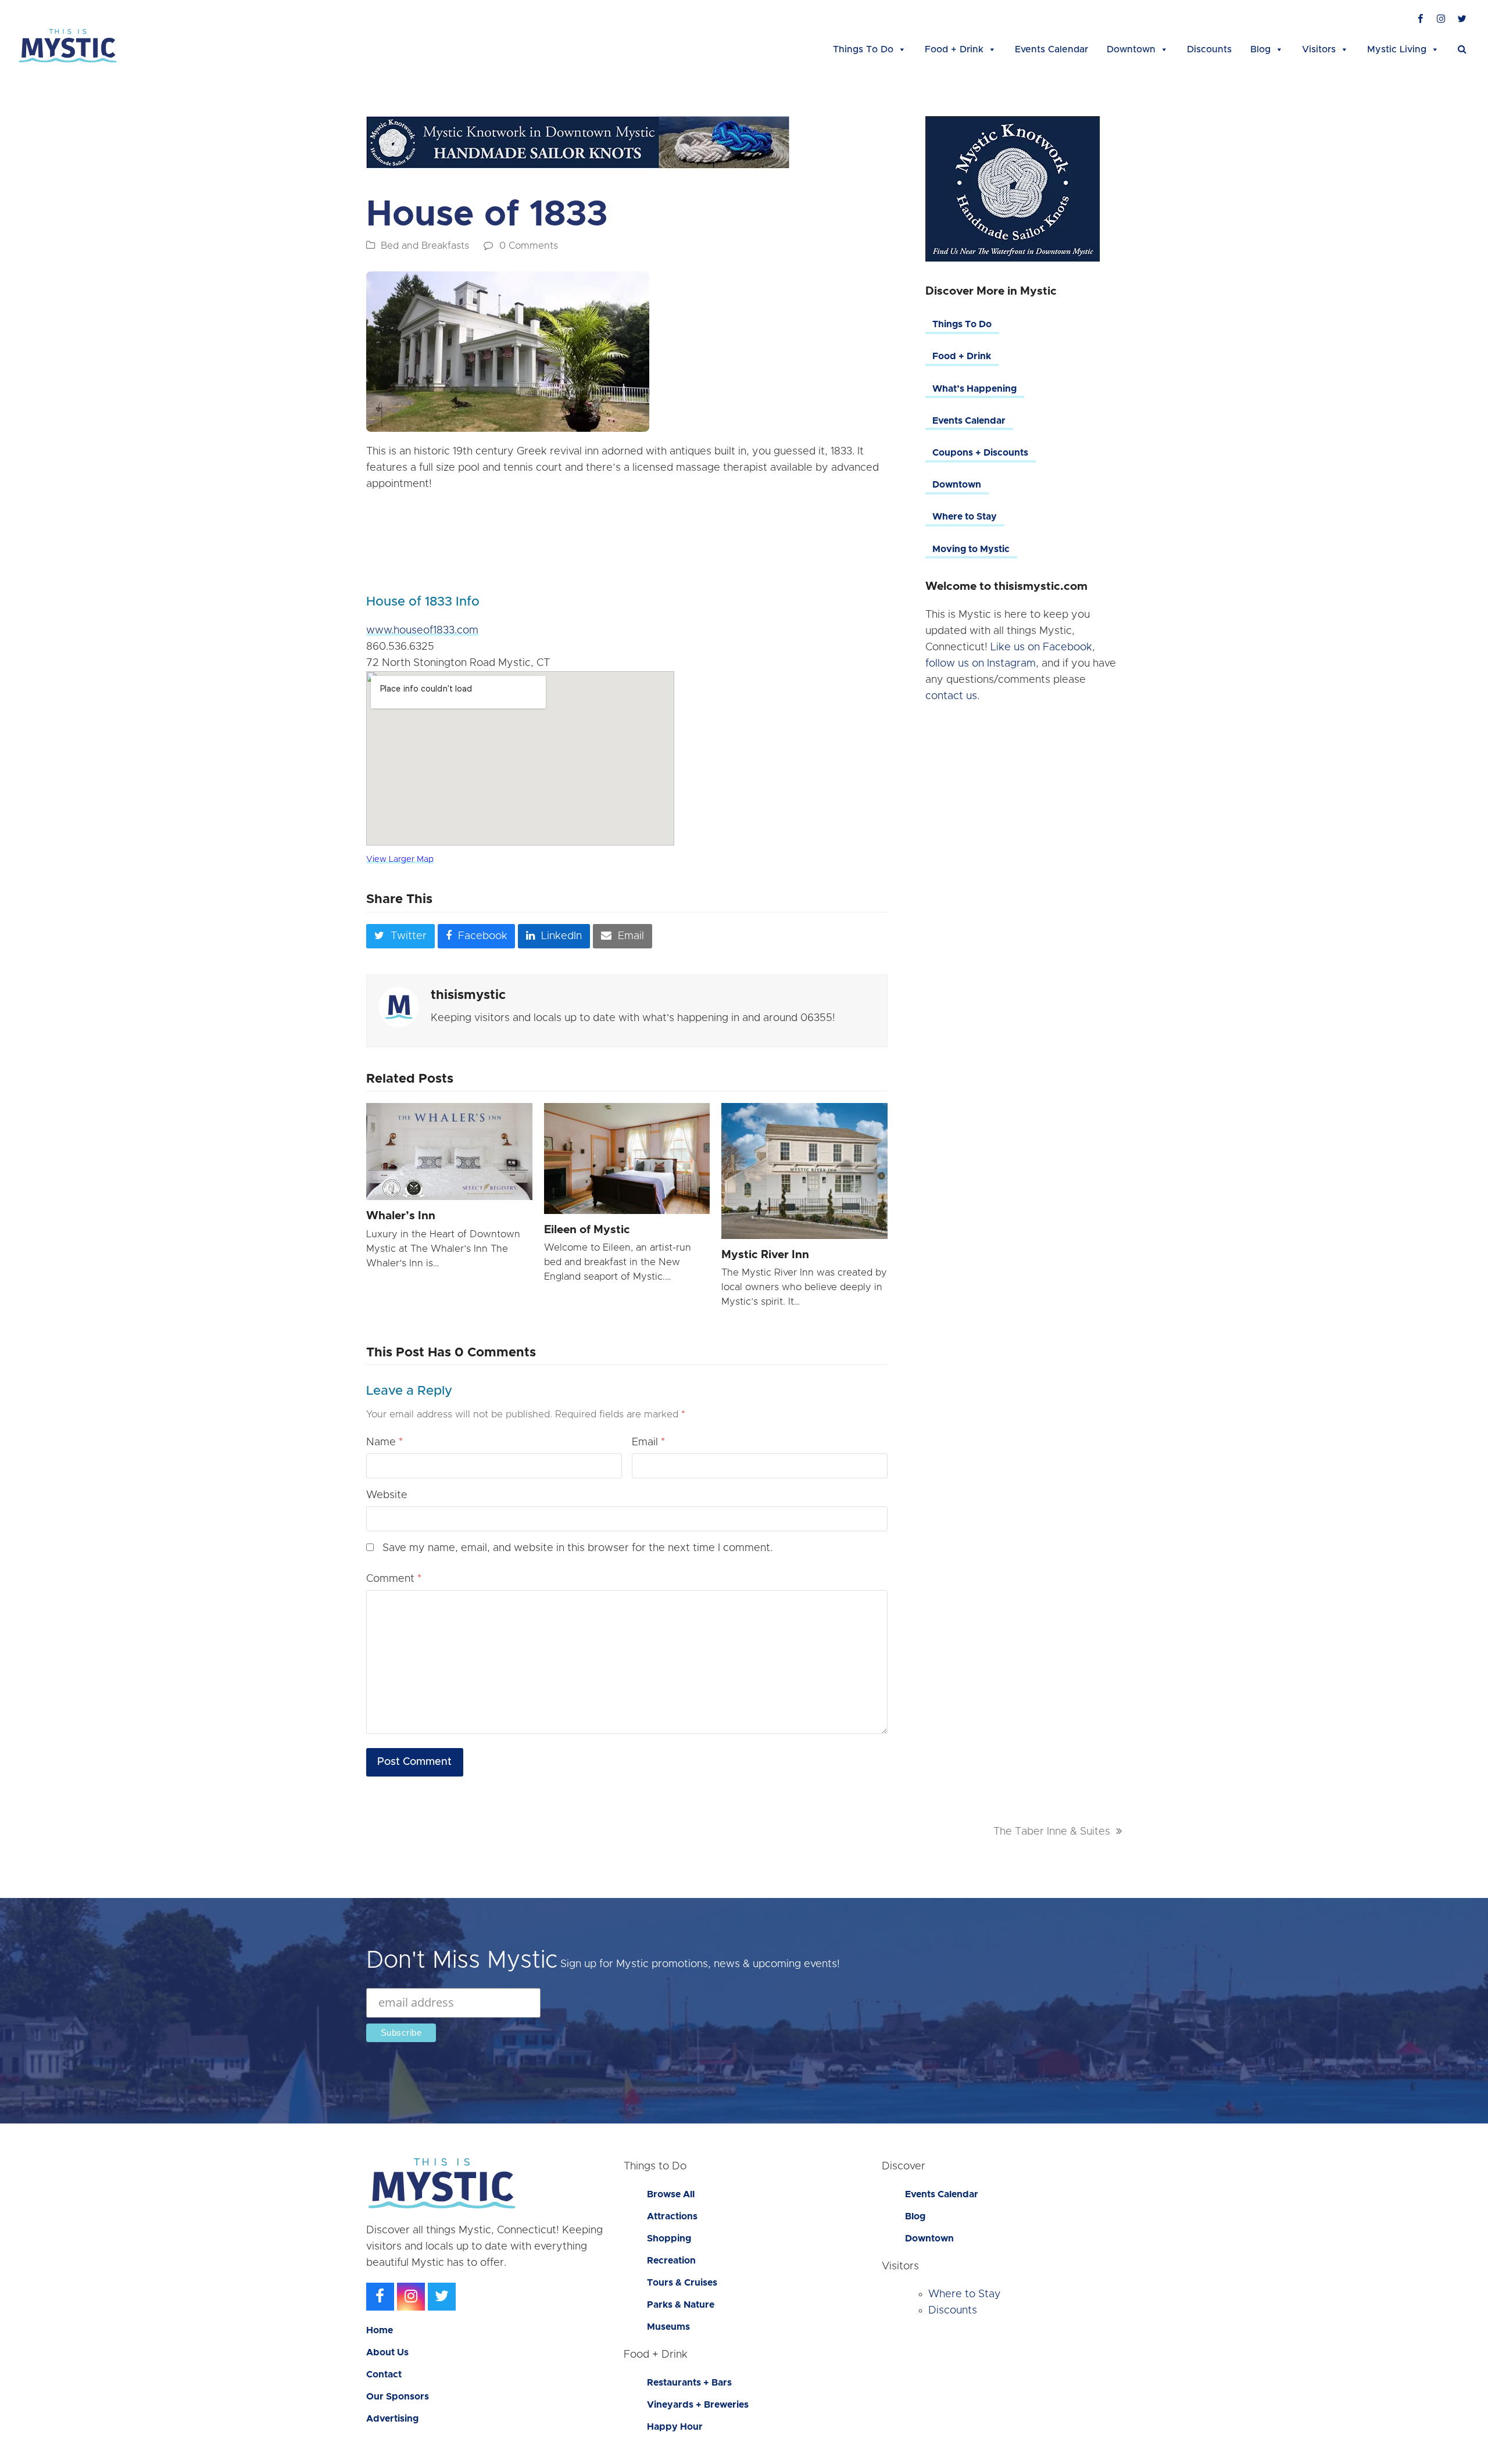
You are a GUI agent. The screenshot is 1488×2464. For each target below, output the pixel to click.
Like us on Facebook (1041, 647)
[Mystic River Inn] (804, 1171)
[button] (1462, 49)
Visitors (1319, 49)
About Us (387, 2352)
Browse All (671, 2194)
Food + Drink (954, 49)
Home (380, 2330)
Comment (394, 1579)
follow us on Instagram (981, 664)
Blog (1260, 49)
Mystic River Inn (765, 1255)
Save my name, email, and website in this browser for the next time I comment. (577, 1548)
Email (648, 1442)
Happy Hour (675, 2427)
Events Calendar (1051, 49)
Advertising (392, 2419)
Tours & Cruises (682, 2283)
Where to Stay (965, 517)
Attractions (672, 2216)
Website (387, 1495)
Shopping (669, 2239)
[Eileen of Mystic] (627, 1158)
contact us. (952, 696)
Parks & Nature (681, 2305)
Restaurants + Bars (689, 2383)
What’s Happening (974, 389)
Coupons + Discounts (980, 453)
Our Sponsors (398, 2397)
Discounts (1209, 49)
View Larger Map (400, 859)
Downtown (1131, 49)
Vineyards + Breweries (698, 2405)
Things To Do (863, 49)
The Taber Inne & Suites (1052, 1832)
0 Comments (529, 246)
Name (384, 1442)
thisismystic (468, 995)
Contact (384, 2375)
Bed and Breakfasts (425, 246)
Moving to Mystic (971, 549)
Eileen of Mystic (587, 1230)
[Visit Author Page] (399, 1007)
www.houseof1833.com (422, 631)
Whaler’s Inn (401, 1216)
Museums (668, 2327)
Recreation (671, 2261)
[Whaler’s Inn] (449, 1152)
